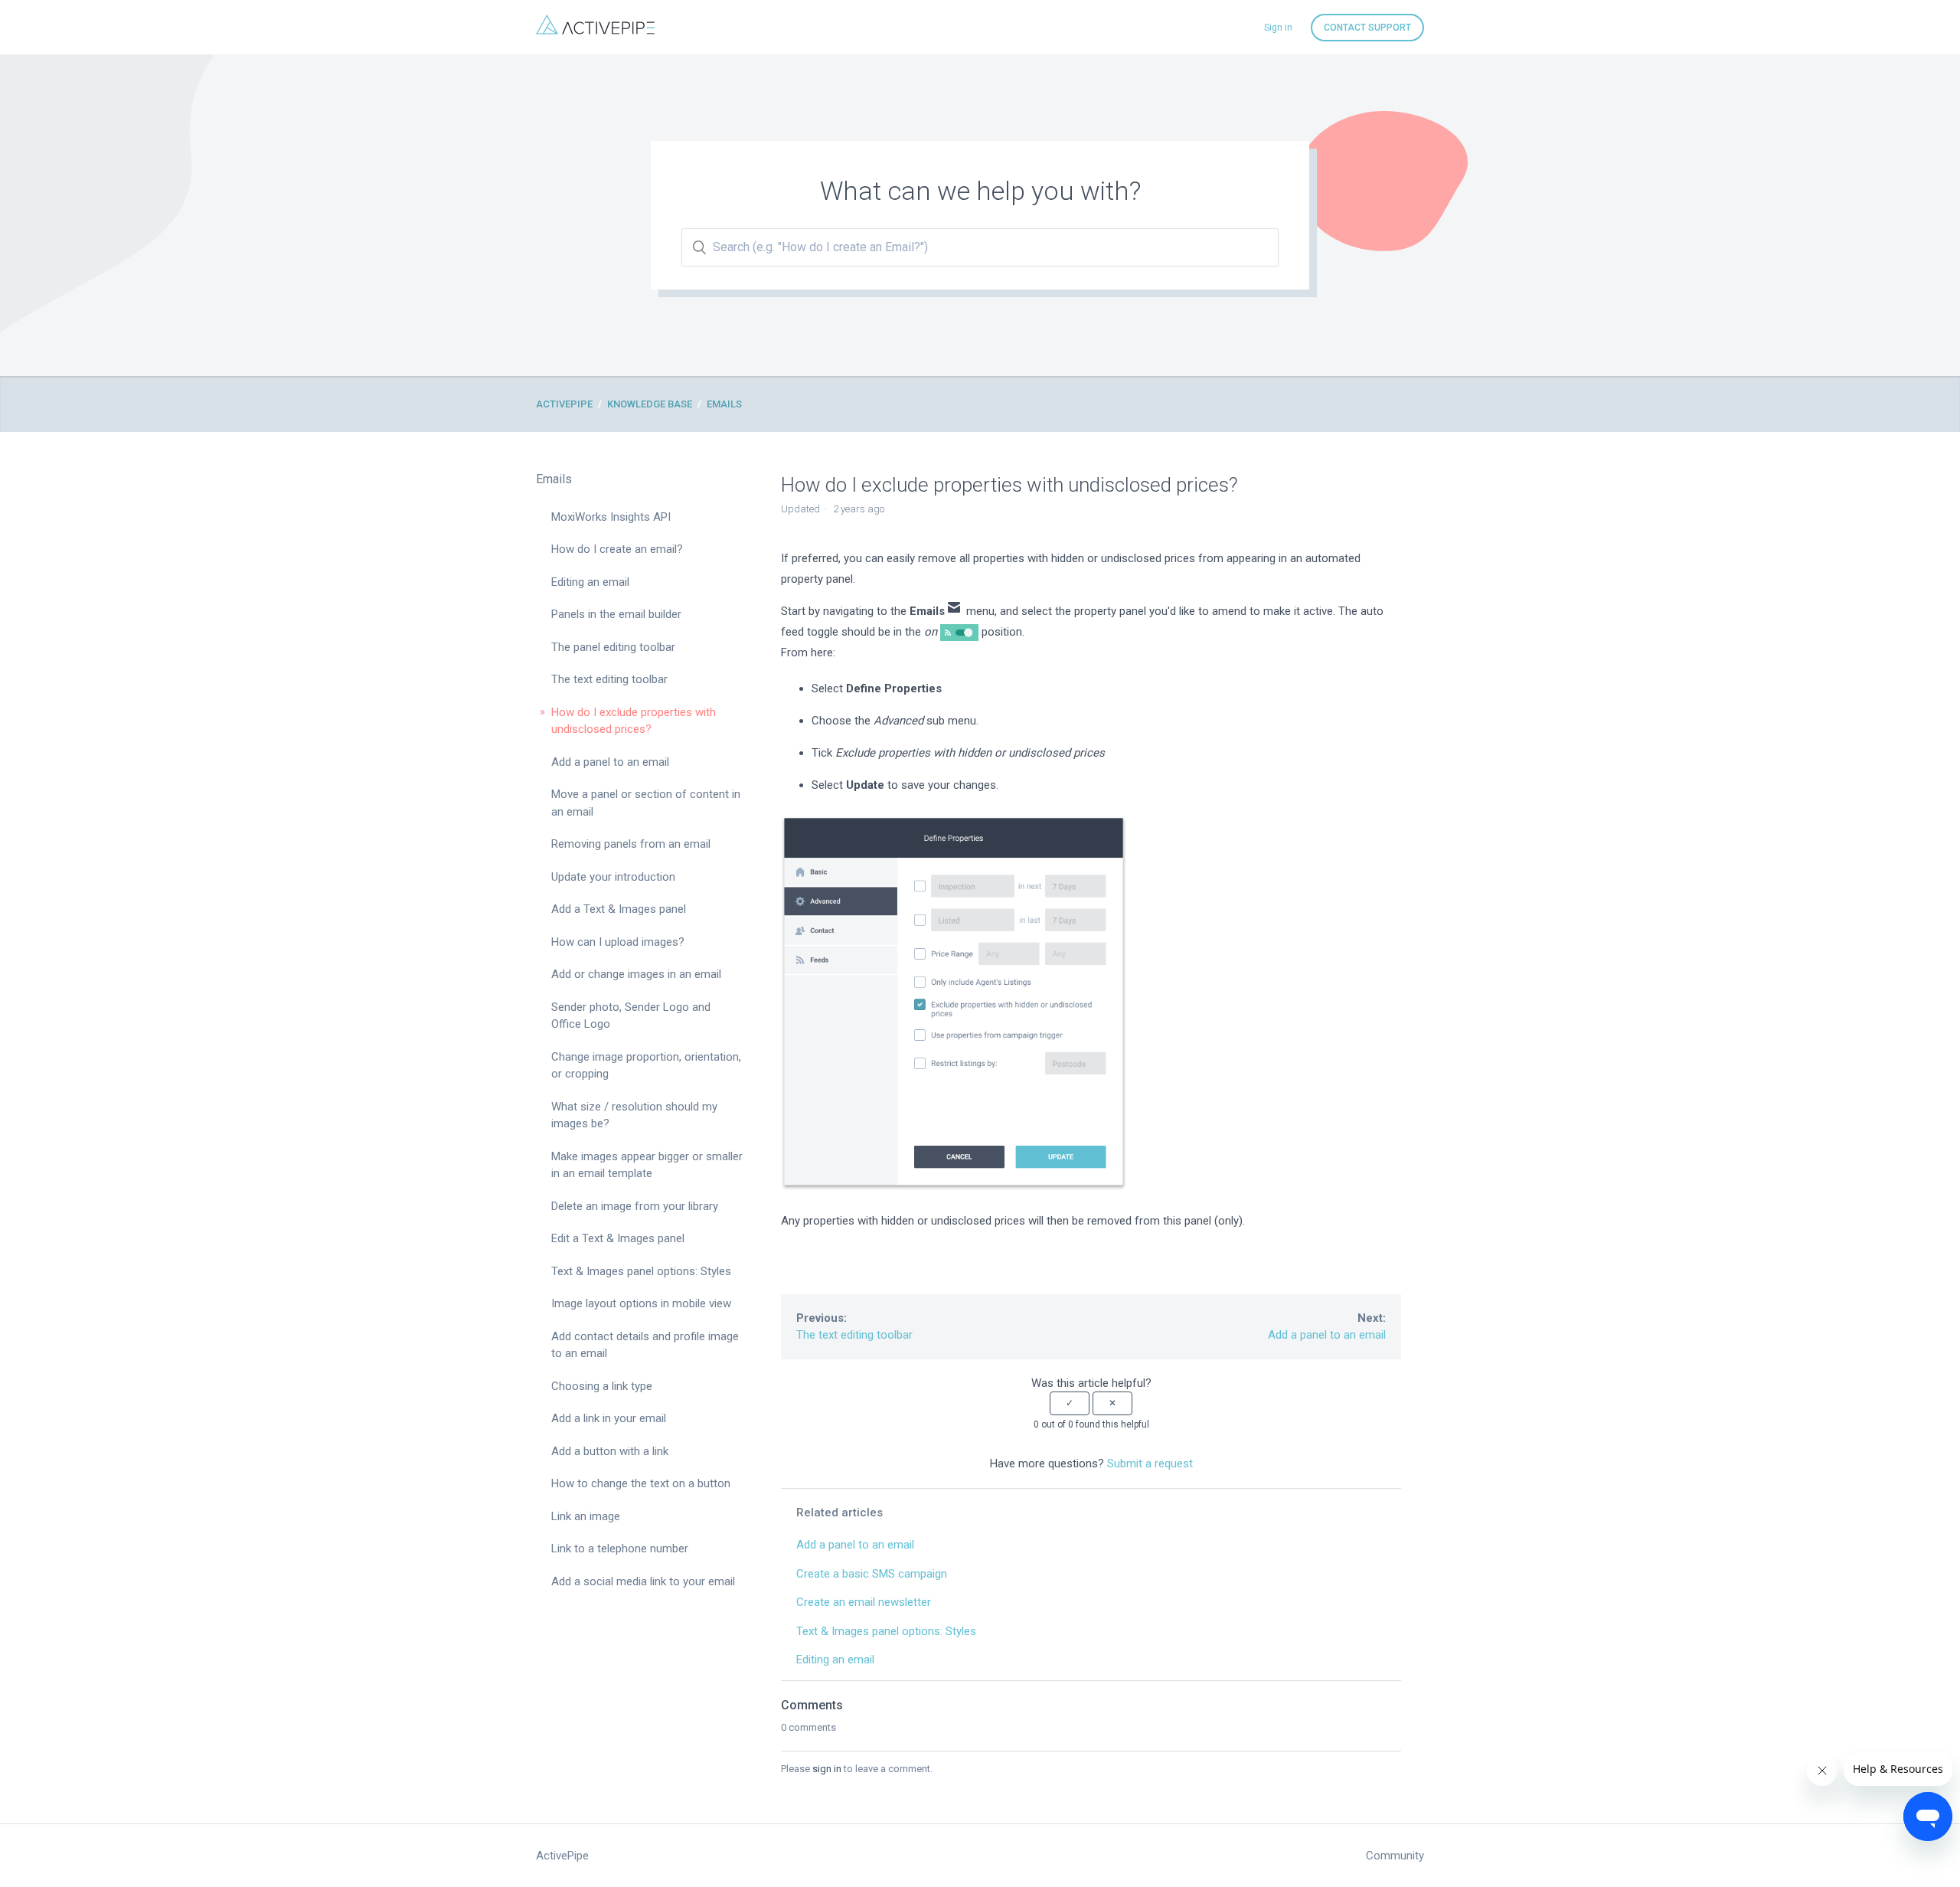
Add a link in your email (609, 1418)
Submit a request (1150, 1463)
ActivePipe (564, 404)
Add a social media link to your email (643, 1581)
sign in (827, 1769)
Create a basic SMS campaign (872, 1574)
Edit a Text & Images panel (618, 1238)
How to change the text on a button (641, 1483)
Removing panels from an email (631, 844)
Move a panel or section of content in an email (646, 803)
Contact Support (1367, 28)
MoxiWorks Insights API (611, 517)
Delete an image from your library (635, 1206)
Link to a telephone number (620, 1549)
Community (1395, 1856)
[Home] (595, 31)
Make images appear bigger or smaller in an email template (647, 1165)
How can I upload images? (618, 942)
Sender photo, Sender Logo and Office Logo (631, 1016)
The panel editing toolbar (613, 647)
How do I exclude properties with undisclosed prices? (634, 721)
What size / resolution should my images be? (634, 1115)
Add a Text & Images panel (619, 909)
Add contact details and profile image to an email (645, 1345)
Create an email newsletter (864, 1602)
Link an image (586, 1516)
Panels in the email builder (616, 614)
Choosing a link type (602, 1386)
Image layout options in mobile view (641, 1303)
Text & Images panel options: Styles (641, 1271)
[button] (1070, 1403)
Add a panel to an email (610, 762)
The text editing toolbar (609, 679)
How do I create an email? (617, 549)
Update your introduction (613, 877)
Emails (724, 404)
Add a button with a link (610, 1451)
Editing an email (590, 582)
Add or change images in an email (636, 974)
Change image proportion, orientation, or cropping (646, 1066)
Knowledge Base (650, 404)
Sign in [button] (1278, 28)
